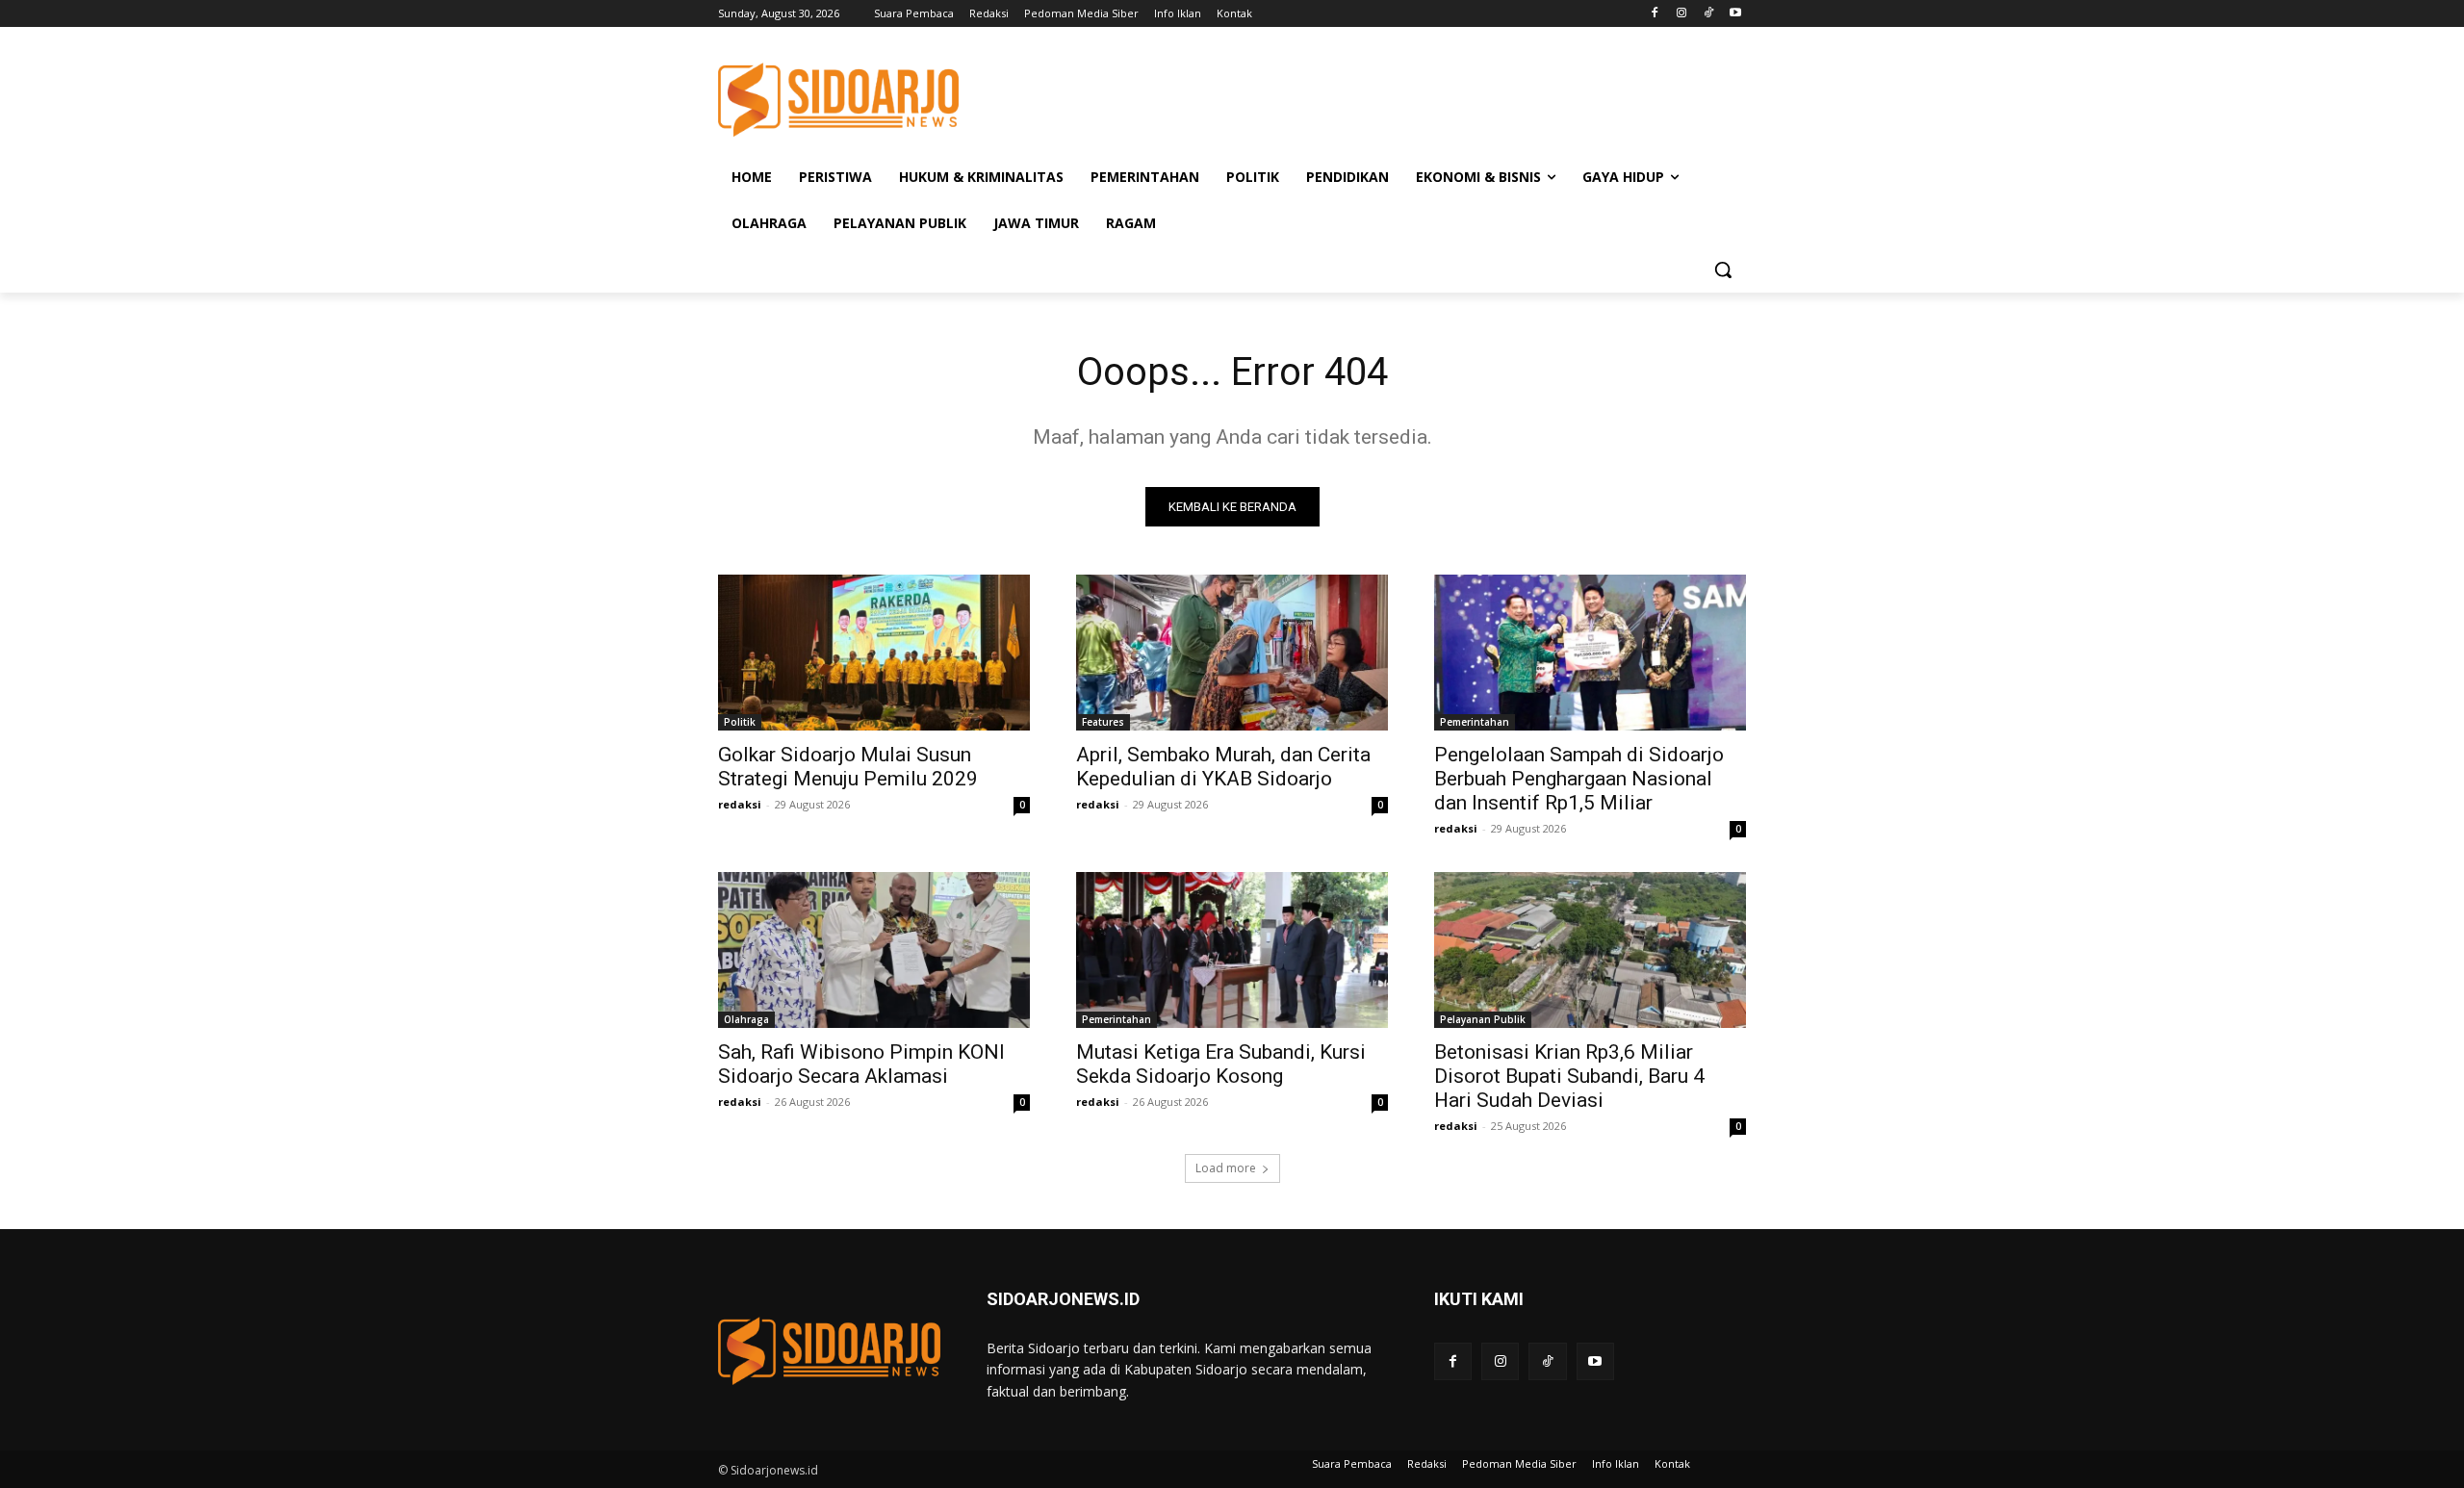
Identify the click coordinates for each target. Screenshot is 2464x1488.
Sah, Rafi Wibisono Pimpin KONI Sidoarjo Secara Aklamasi (861, 1064)
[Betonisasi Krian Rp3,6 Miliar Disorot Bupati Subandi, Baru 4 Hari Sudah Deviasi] (1590, 950)
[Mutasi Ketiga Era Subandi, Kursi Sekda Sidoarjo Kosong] (1232, 950)
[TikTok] (1708, 14)
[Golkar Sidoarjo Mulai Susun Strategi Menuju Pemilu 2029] (874, 653)
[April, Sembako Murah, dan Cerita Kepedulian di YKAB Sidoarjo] (1232, 653)
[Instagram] (1682, 14)
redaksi (740, 804)
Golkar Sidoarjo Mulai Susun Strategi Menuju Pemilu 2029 (848, 767)
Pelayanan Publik (1483, 1019)
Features (1103, 722)
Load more (1226, 1168)
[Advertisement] (1376, 97)
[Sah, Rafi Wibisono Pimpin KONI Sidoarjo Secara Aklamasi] (874, 950)
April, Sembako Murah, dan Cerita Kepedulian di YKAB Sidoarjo (1223, 767)
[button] (1723, 269)
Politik (740, 722)
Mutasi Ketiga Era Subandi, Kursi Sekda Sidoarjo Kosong (1221, 1064)
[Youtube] (1735, 14)
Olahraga (746, 1019)
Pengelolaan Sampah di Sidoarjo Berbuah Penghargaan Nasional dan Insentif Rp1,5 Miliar (1579, 779)
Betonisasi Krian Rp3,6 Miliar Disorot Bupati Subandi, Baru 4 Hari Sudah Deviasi (1569, 1076)
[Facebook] (1655, 14)
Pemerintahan (1475, 722)
